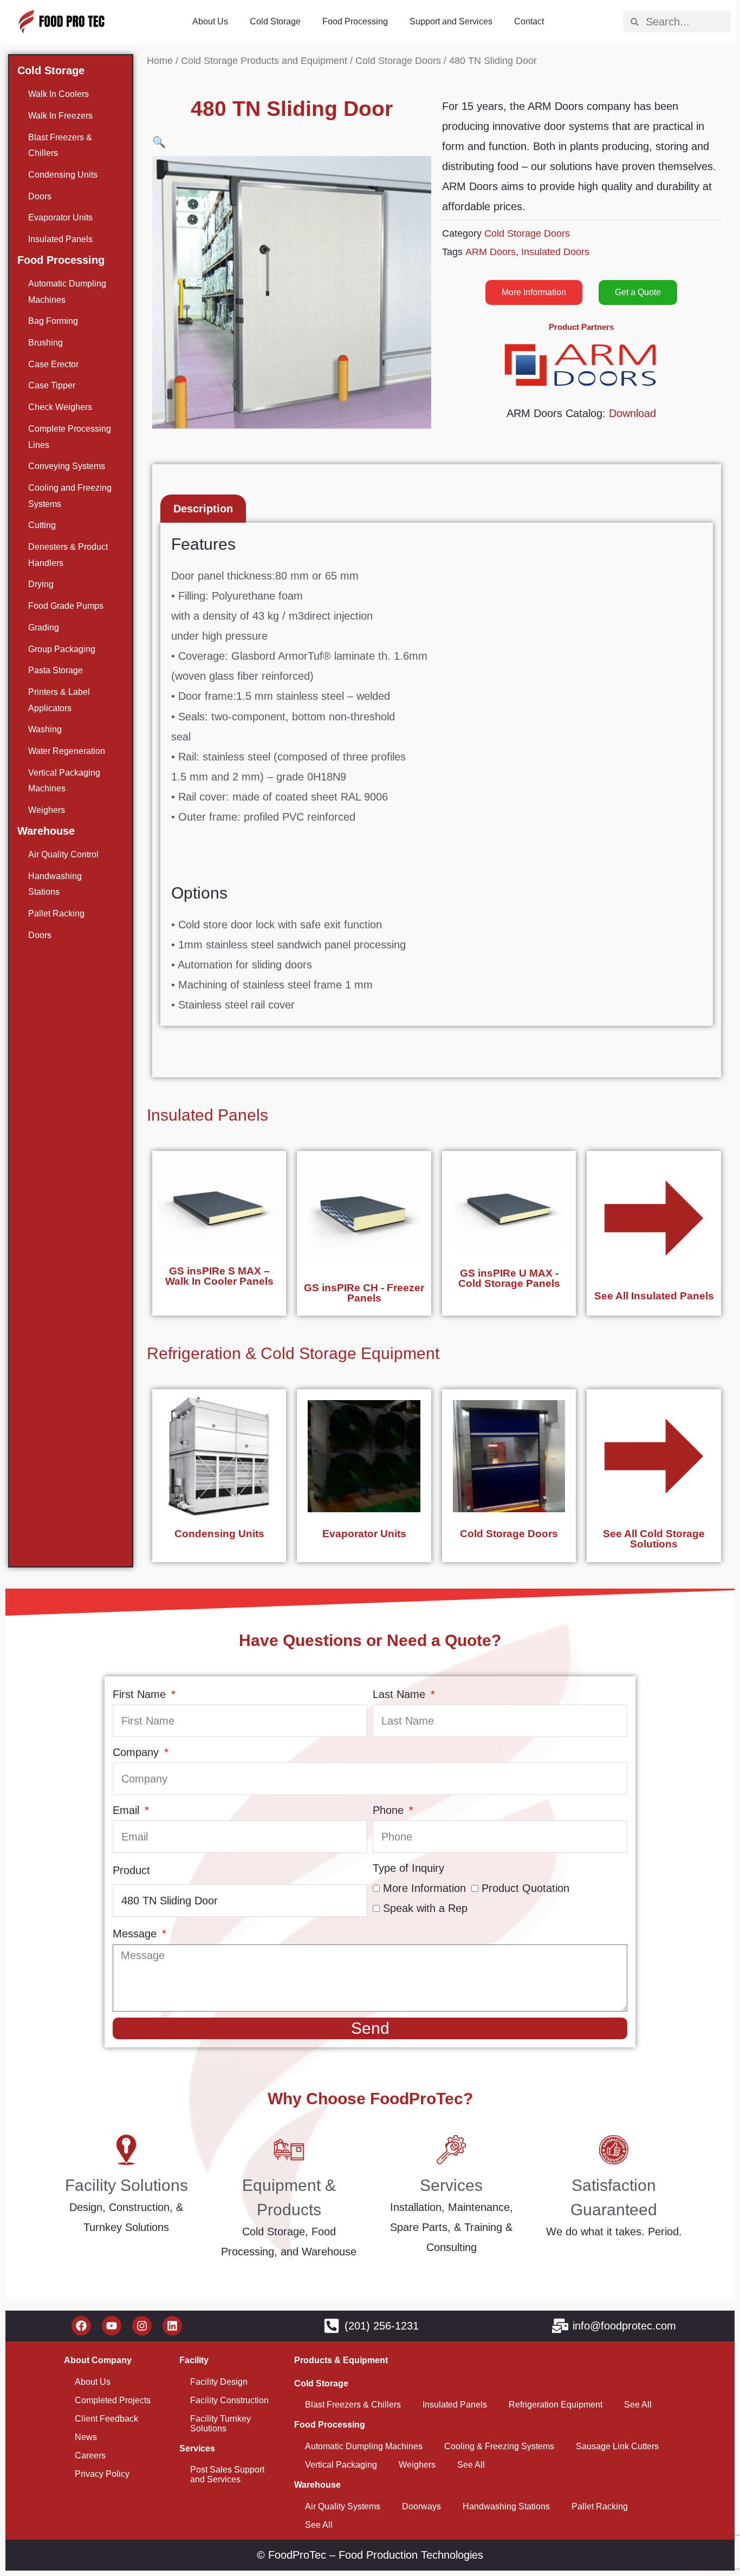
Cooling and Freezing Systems (70, 496)
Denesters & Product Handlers (68, 555)
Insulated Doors (555, 252)
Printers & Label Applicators (59, 700)
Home (160, 60)
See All (638, 2405)
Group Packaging (62, 649)
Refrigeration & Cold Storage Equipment (293, 1353)
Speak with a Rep (425, 1908)
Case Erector (53, 364)
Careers (90, 2455)
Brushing (46, 343)
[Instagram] (142, 2326)
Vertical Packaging (341, 2465)
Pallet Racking (56, 913)
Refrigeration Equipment (556, 2405)
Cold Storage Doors (398, 60)
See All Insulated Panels (654, 1296)
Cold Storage (275, 21)
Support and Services (451, 21)
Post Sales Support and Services (227, 2474)
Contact (529, 21)
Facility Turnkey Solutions (220, 2424)
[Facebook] (81, 2326)
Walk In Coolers (59, 94)
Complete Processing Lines (70, 437)
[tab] (203, 509)
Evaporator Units (60, 217)
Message (136, 1934)
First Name (141, 1694)
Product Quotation (525, 1888)
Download (632, 413)
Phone (390, 1810)
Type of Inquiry (408, 1868)
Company (137, 1752)
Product (131, 1870)
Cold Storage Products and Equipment (264, 60)
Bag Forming (53, 321)
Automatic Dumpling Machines (67, 292)
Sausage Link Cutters (617, 2446)
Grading (44, 627)
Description (203, 509)
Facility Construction (229, 2400)
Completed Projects (113, 2400)
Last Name (401, 1694)
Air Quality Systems (343, 2506)
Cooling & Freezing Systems (499, 2446)
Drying (41, 584)
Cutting (42, 525)
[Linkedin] (172, 2326)
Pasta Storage (56, 670)
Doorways (421, 2506)
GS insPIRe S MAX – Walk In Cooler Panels (219, 1276)
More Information (424, 1888)
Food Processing (355, 21)
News (86, 2437)
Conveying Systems (67, 466)
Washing (45, 729)
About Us (210, 21)
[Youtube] (112, 2326)
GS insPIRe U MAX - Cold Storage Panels (509, 1278)
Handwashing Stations (55, 884)
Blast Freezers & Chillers (60, 145)
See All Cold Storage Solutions (654, 1539)
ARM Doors (491, 252)
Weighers (47, 810)
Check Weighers (60, 407)
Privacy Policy (102, 2474)
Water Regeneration (67, 751)
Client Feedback (106, 2419)
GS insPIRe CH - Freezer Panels (364, 1293)
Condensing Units (63, 175)
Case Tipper (52, 385)
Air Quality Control (63, 854)
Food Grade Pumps (66, 606)
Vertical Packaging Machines (64, 781)
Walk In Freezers (60, 116)
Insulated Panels (60, 239)
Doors (40, 196)
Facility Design (219, 2382)
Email (128, 1810)
